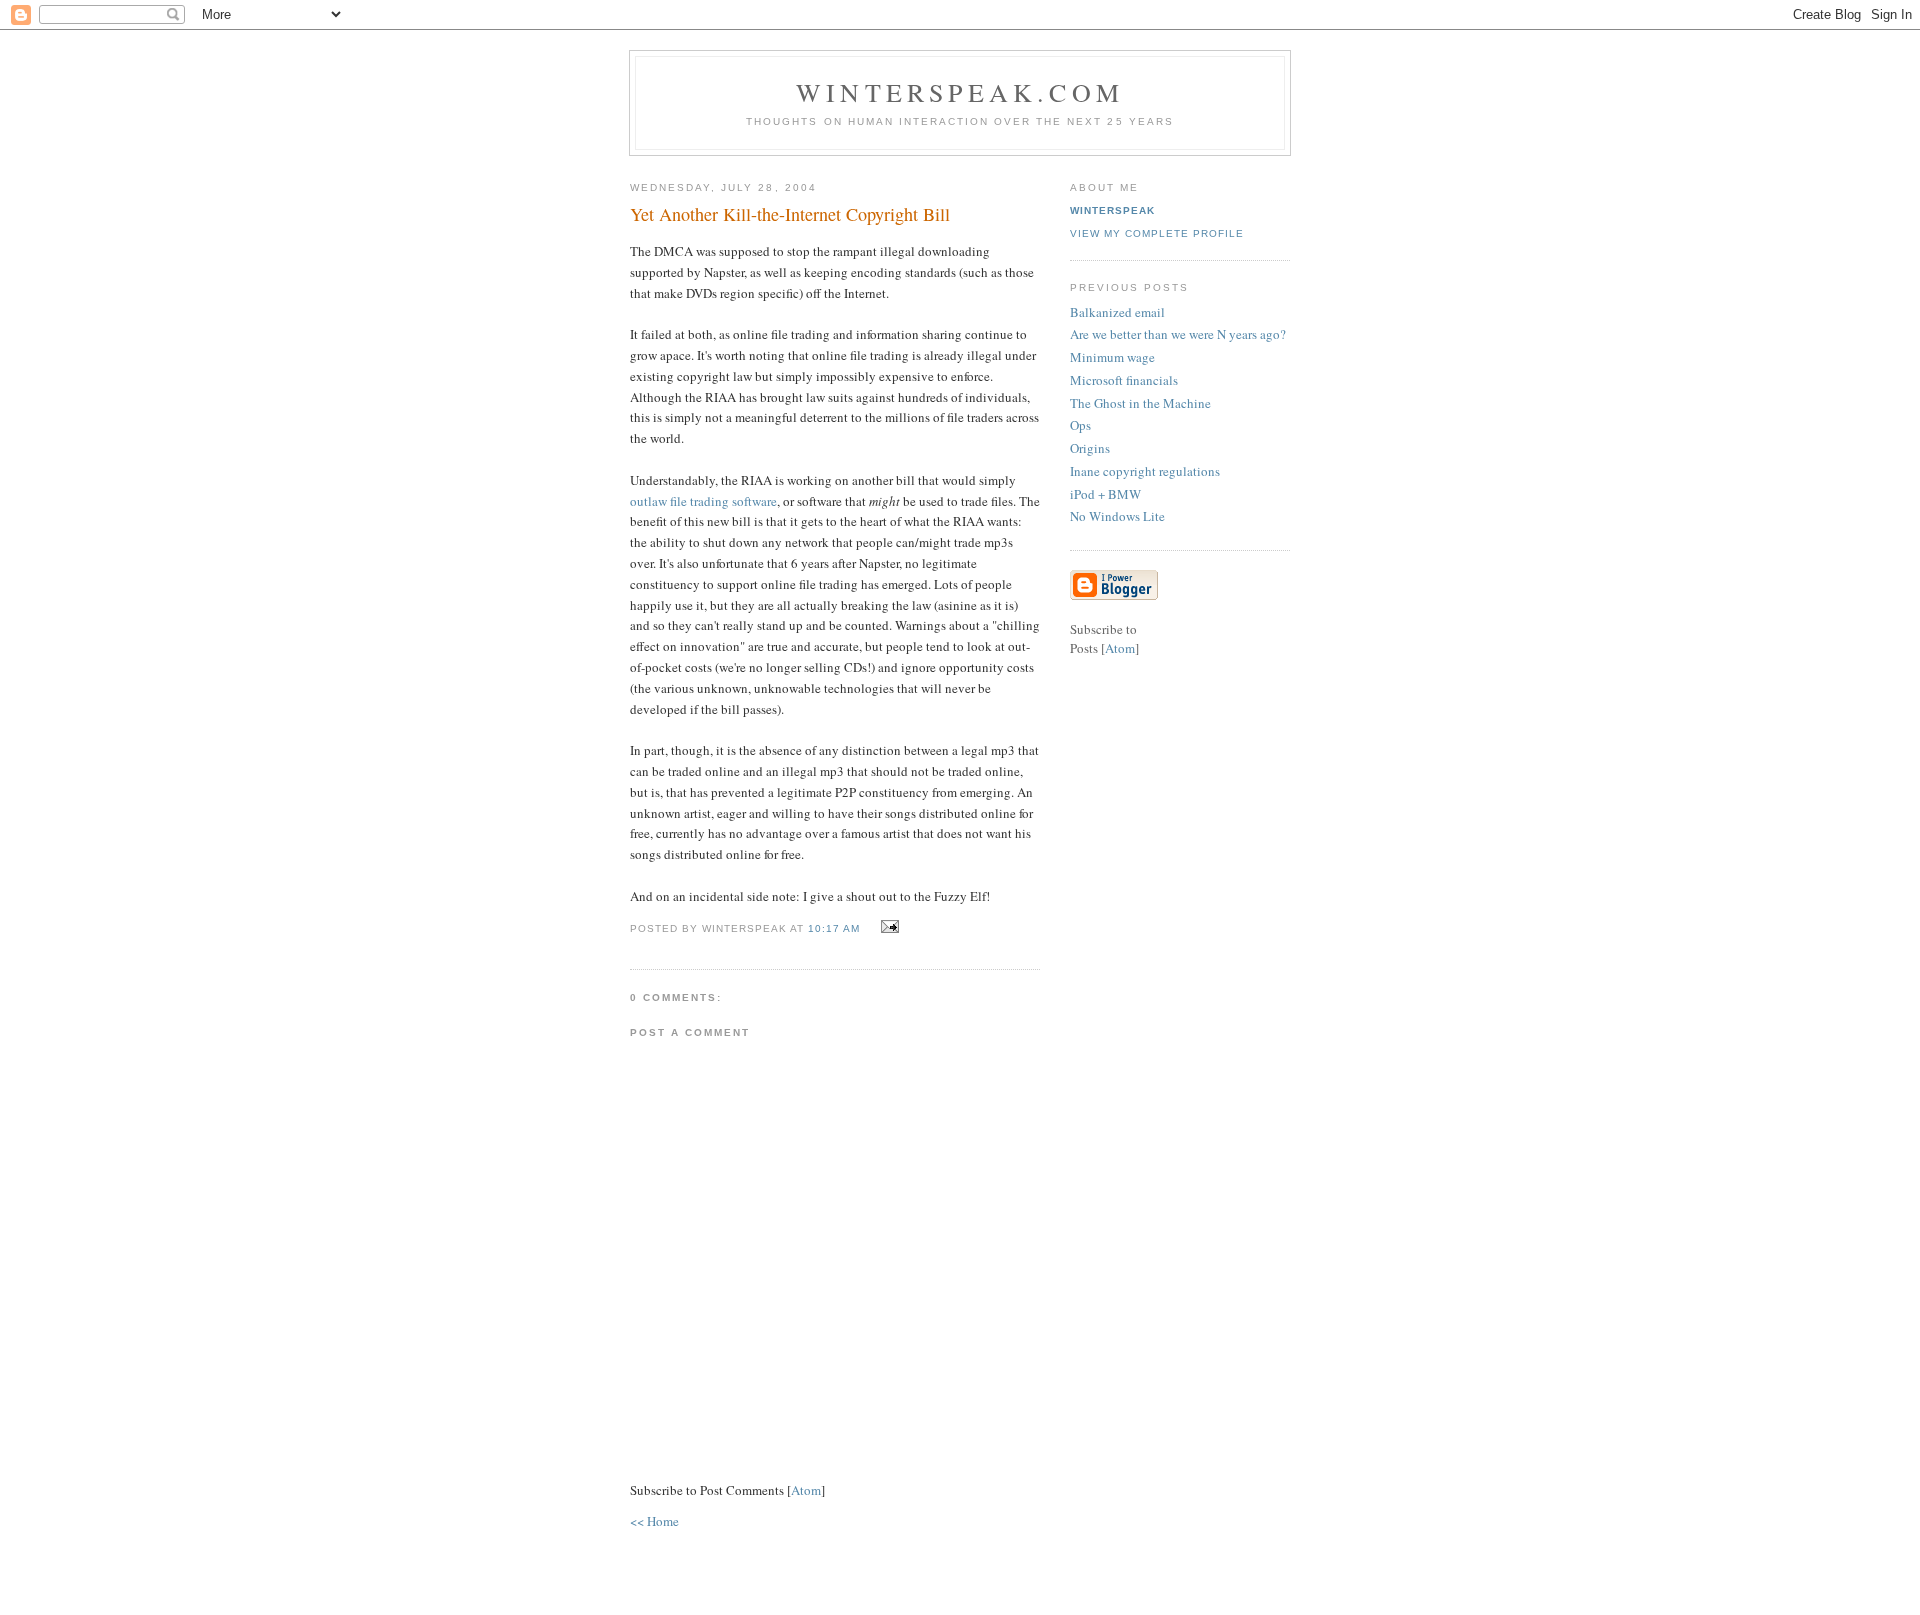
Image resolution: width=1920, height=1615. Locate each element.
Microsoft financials (1124, 380)
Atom (806, 1490)
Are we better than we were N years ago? (1178, 334)
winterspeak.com (960, 92)
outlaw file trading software (703, 501)
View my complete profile (1157, 233)
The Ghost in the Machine (1140, 403)
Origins (1090, 448)
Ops (1080, 425)
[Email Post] (887, 927)
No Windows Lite (1117, 516)
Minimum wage (1112, 357)
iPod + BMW (1105, 494)
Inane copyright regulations (1145, 471)
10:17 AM (836, 928)
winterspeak (1112, 210)
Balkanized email (1117, 312)
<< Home (654, 1521)
